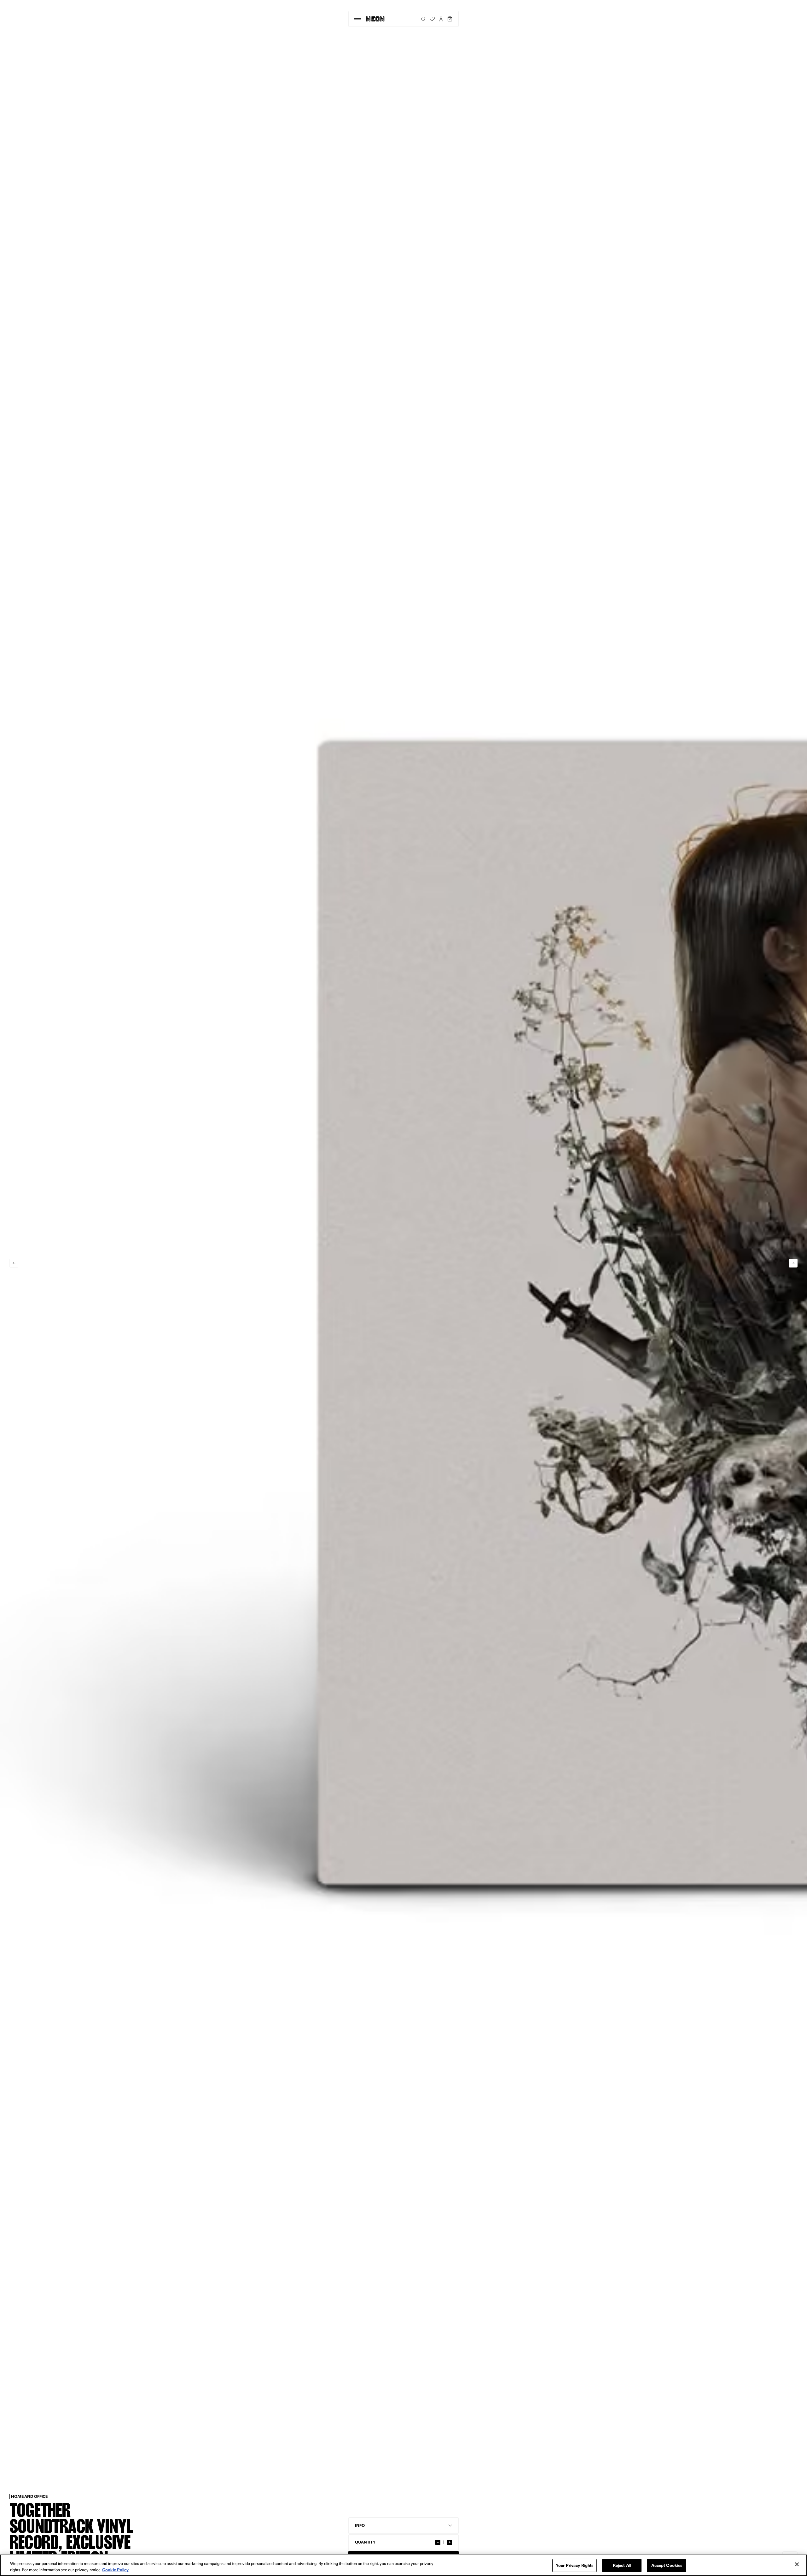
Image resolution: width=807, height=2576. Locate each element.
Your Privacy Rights (575, 2565)
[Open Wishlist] (432, 19)
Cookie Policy (115, 2569)
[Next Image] (793, 1263)
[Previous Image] (14, 1263)
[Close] (797, 2564)
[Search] (423, 19)
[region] (403, 2565)
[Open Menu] (357, 19)
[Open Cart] (450, 19)
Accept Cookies (667, 2565)
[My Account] (441, 19)
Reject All (622, 2565)
